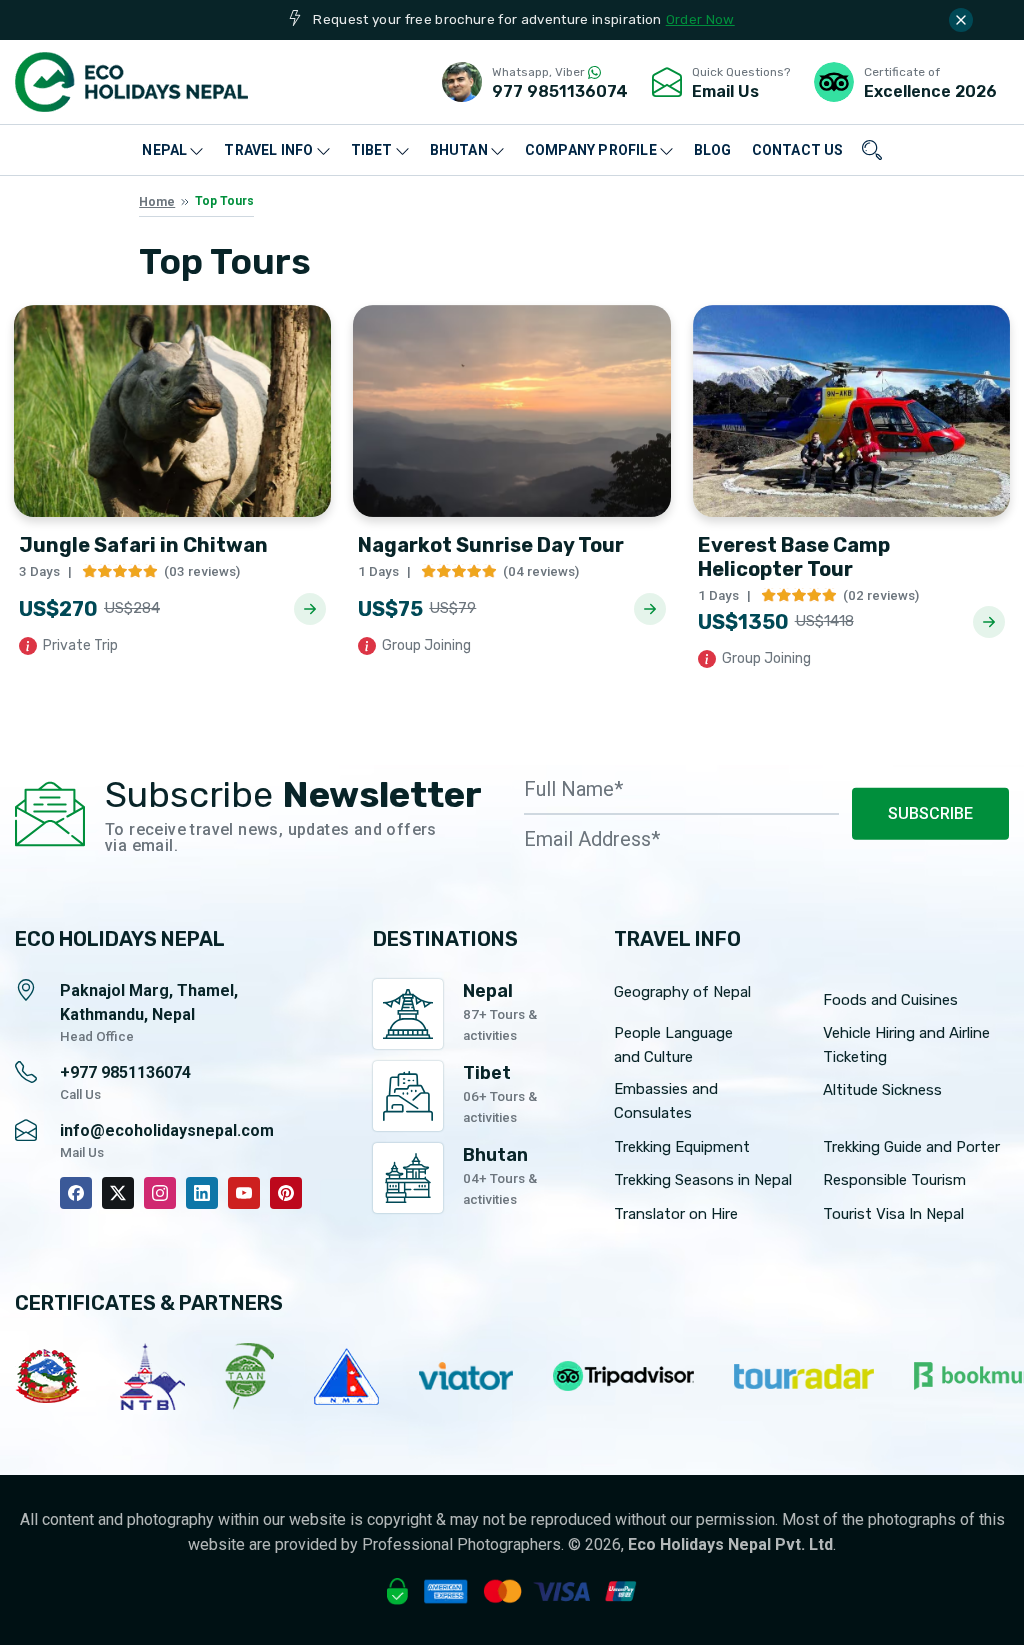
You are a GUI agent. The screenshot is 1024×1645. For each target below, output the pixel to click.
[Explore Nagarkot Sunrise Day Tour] (650, 609)
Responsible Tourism (894, 1180)
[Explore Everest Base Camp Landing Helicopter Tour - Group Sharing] (989, 622)
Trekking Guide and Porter (911, 1147)
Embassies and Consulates (666, 1101)
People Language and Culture (673, 1045)
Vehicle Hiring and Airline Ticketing (906, 1045)
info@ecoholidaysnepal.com (167, 1130)
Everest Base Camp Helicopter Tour (794, 557)
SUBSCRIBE (930, 813)
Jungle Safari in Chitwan (143, 545)
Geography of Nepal (682, 992)
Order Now (700, 19)
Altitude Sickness (882, 1090)
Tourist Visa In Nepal (893, 1214)
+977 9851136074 (125, 1072)
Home (157, 202)
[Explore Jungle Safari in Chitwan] (310, 609)
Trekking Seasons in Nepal (703, 1180)
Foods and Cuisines (890, 1000)
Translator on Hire (676, 1214)
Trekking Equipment (682, 1147)
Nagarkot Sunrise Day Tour (491, 545)
